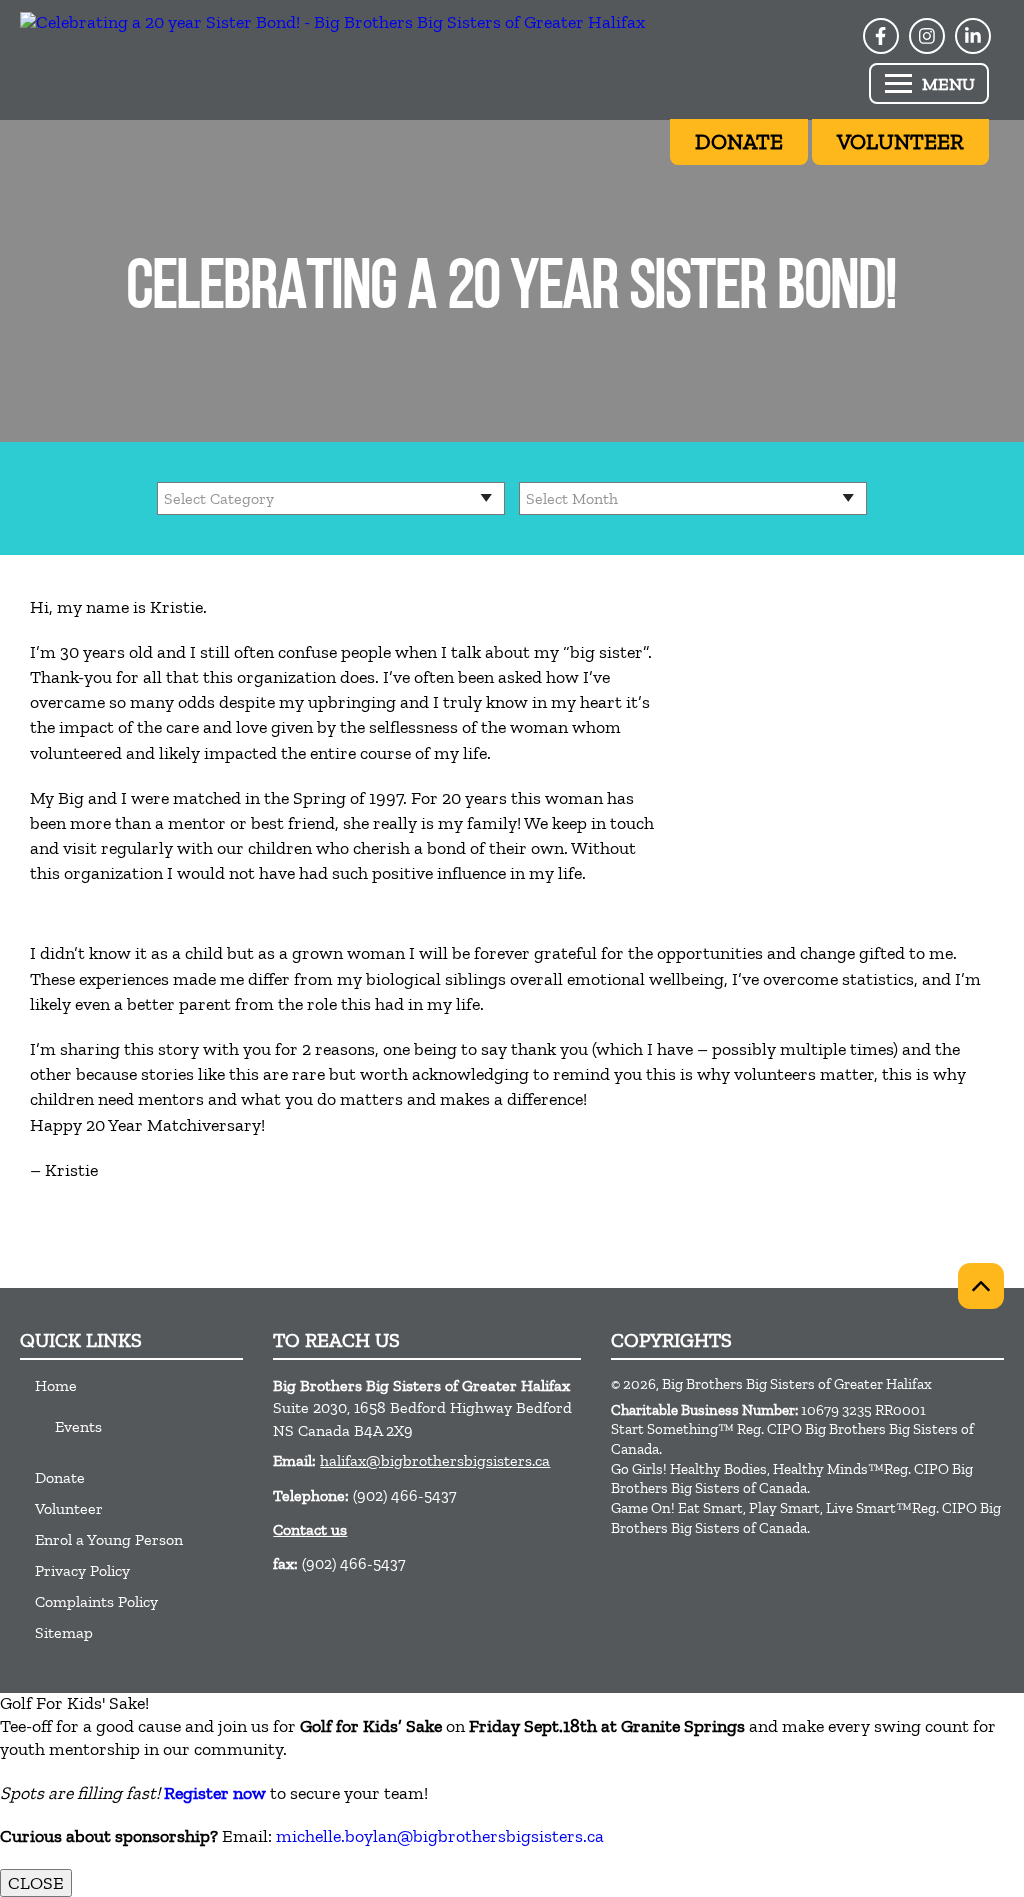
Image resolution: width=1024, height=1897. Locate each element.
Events (78, 1426)
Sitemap (64, 1632)
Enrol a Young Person (109, 1539)
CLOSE (36, 1883)
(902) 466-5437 (405, 1495)
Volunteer (69, 1508)
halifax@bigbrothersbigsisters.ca (435, 1460)
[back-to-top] (981, 1286)
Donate (60, 1477)
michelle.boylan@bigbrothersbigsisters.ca (440, 1836)
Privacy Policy (82, 1570)
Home (56, 1385)
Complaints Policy (96, 1601)
